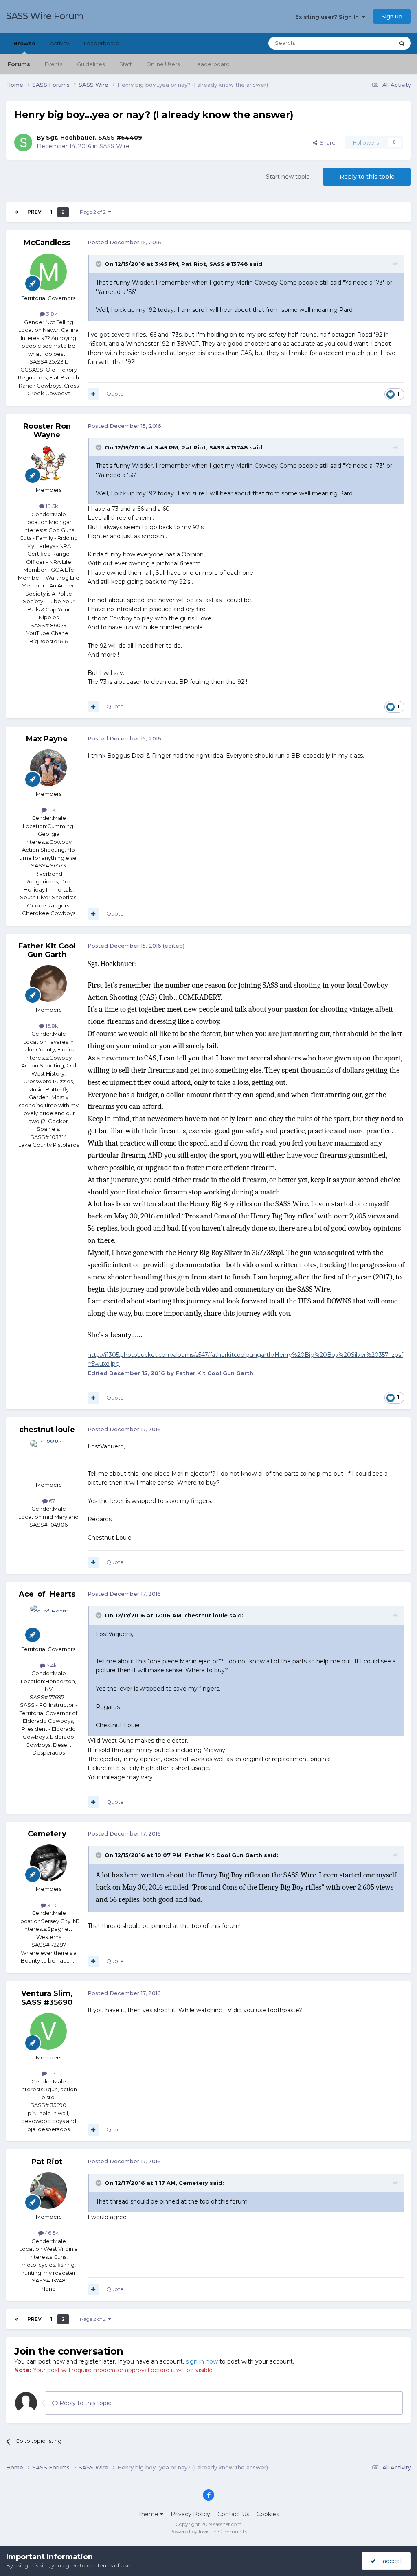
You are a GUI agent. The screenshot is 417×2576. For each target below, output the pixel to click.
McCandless (47, 243)
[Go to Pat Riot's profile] (48, 2190)
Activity (60, 43)
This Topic (371, 43)
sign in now (202, 2361)
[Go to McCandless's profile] (48, 272)
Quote (115, 394)
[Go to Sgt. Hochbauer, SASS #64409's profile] (23, 142)
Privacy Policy (190, 2514)
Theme (149, 2514)
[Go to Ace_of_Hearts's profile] (48, 1623)
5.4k (51, 1665)
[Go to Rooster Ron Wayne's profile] (48, 464)
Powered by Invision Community (208, 2531)
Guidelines (91, 64)
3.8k (51, 314)
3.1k (51, 1905)
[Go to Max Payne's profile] (48, 768)
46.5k (51, 2233)
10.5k (51, 506)
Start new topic (288, 177)
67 (51, 1501)
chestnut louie (47, 1430)
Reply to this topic (367, 177)
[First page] (17, 212)
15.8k (51, 1026)
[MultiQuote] (93, 394)
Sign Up (392, 16)
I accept (389, 2561)
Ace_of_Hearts (47, 1594)
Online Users (163, 64)
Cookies (268, 2514)
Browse (24, 43)
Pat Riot (47, 2162)
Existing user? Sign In (329, 17)
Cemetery (47, 1834)
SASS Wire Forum (45, 16)
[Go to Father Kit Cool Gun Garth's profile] (48, 984)
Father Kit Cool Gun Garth (47, 951)
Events (54, 64)
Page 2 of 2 (94, 212)
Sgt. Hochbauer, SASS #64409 (94, 138)
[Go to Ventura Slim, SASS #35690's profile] (48, 2031)
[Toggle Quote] (99, 264)
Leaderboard (212, 64)
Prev (34, 212)
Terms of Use (114, 2565)
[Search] (402, 43)
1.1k (51, 810)
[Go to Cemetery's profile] (48, 1863)
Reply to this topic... (86, 2403)
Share (326, 142)
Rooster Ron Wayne (47, 431)
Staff (125, 64)
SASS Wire (114, 146)
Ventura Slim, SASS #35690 (47, 1998)
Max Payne (47, 739)
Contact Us (233, 2514)
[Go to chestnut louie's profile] (48, 1459)
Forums (19, 64)
